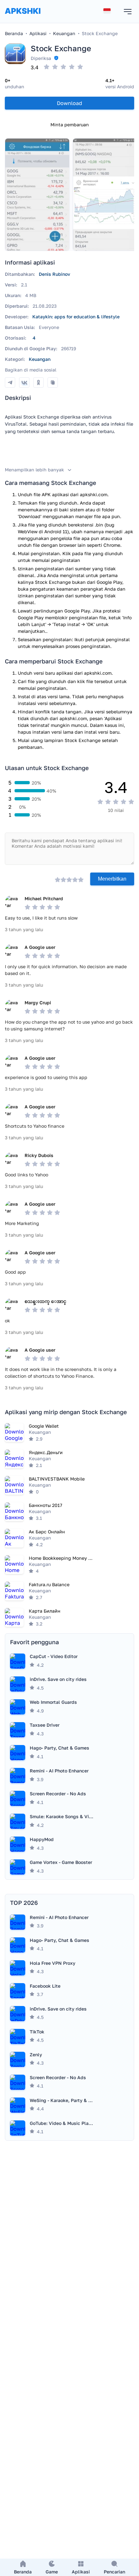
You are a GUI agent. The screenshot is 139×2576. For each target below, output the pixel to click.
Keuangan (40, 359)
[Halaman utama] (23, 17)
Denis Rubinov (54, 274)
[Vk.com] (24, 382)
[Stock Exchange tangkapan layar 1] (37, 195)
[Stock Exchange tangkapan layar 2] (105, 195)
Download (69, 103)
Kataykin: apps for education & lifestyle (76, 317)
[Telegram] (10, 382)
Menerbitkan (112, 879)
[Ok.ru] (38, 382)
